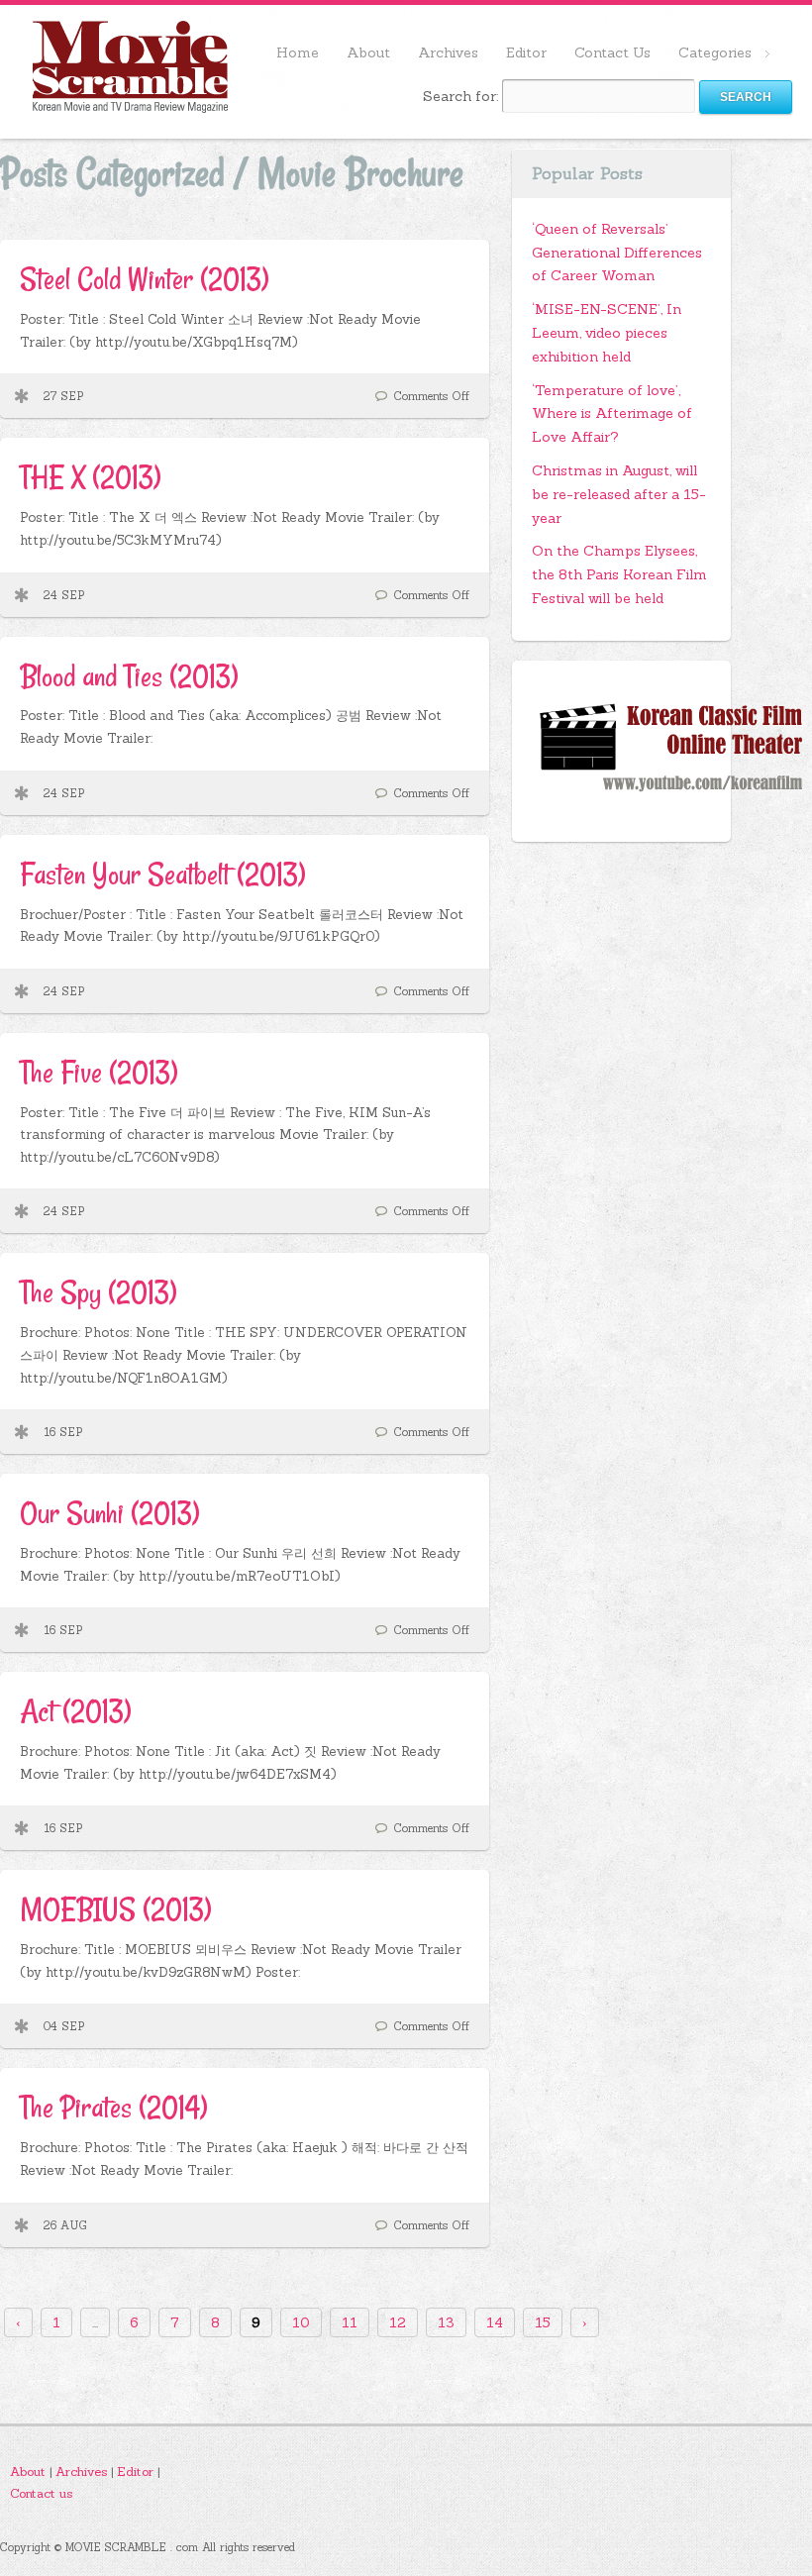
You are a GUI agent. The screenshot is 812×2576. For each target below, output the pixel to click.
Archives (448, 52)
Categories (708, 54)
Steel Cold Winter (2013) (144, 279)
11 (350, 2322)
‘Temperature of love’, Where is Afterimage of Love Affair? (612, 414)
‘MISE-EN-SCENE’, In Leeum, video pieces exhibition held (607, 333)
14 (495, 2322)
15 (543, 2322)
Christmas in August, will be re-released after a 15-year (619, 494)
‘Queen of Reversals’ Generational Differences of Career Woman (617, 253)
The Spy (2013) (98, 1292)
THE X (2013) (90, 477)
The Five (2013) (99, 1072)
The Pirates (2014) (113, 2107)
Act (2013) (75, 1711)
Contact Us (612, 52)
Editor (526, 52)
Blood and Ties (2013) (129, 676)
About (368, 52)
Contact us (41, 2493)
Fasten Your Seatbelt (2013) (162, 874)
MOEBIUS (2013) (115, 1909)
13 (446, 2322)
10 (301, 2322)
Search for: (460, 96)
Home (298, 52)
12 (398, 2322)
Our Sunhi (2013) (109, 1513)
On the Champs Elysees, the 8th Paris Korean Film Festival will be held (619, 574)
